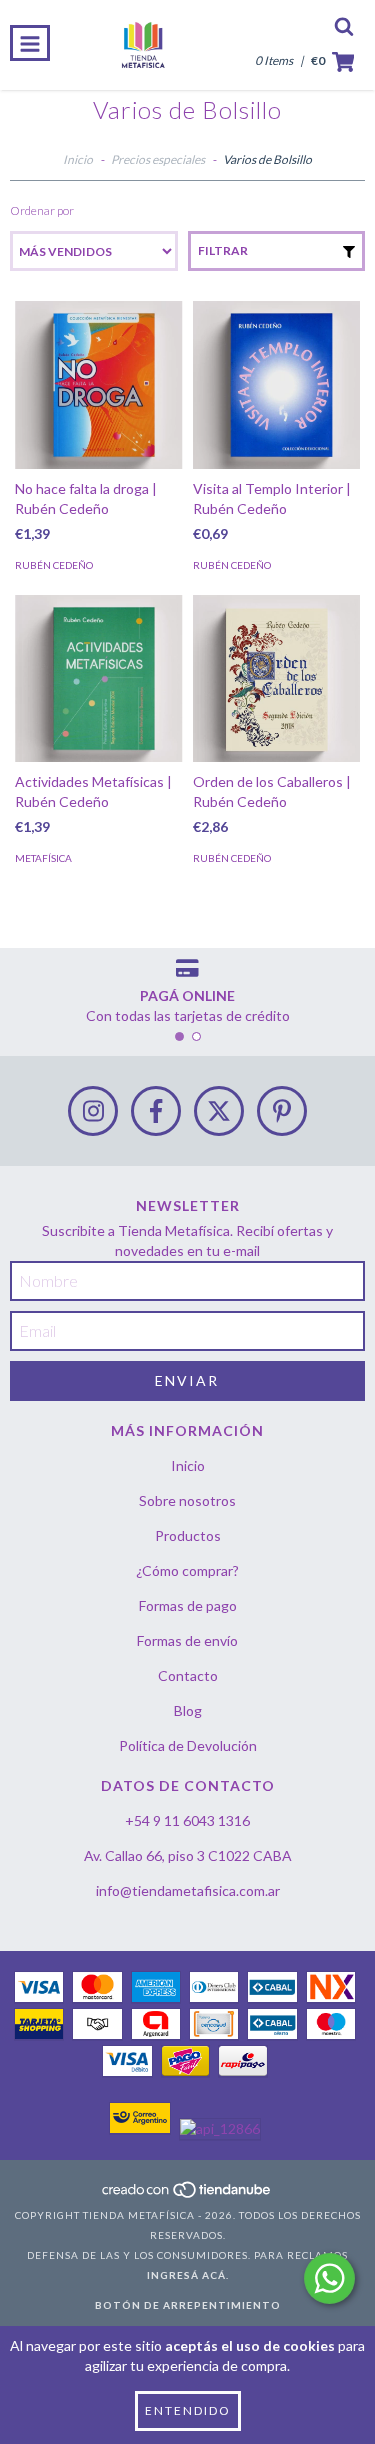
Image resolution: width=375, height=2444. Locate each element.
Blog (188, 1710)
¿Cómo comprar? (187, 1570)
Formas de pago (188, 1605)
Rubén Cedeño (54, 565)
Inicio (78, 159)
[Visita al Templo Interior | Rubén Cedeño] (277, 385)
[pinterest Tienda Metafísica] (282, 1111)
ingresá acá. (188, 2275)
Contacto (188, 1675)
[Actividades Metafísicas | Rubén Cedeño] (99, 679)
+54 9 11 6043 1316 (187, 1820)
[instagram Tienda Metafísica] (93, 1111)
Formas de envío (187, 1640)
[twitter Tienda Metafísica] (219, 1111)
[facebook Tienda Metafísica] (156, 1111)
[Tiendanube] (187, 2195)
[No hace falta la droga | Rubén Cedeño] (99, 385)
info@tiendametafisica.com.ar (188, 1890)
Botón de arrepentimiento (188, 2305)
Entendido (188, 2410)
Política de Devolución (188, 1745)
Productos (188, 1535)
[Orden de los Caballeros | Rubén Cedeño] (277, 679)
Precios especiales (158, 159)
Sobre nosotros (187, 1500)
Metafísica (43, 858)
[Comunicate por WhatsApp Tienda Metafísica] (329, 2278)
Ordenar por (42, 210)
